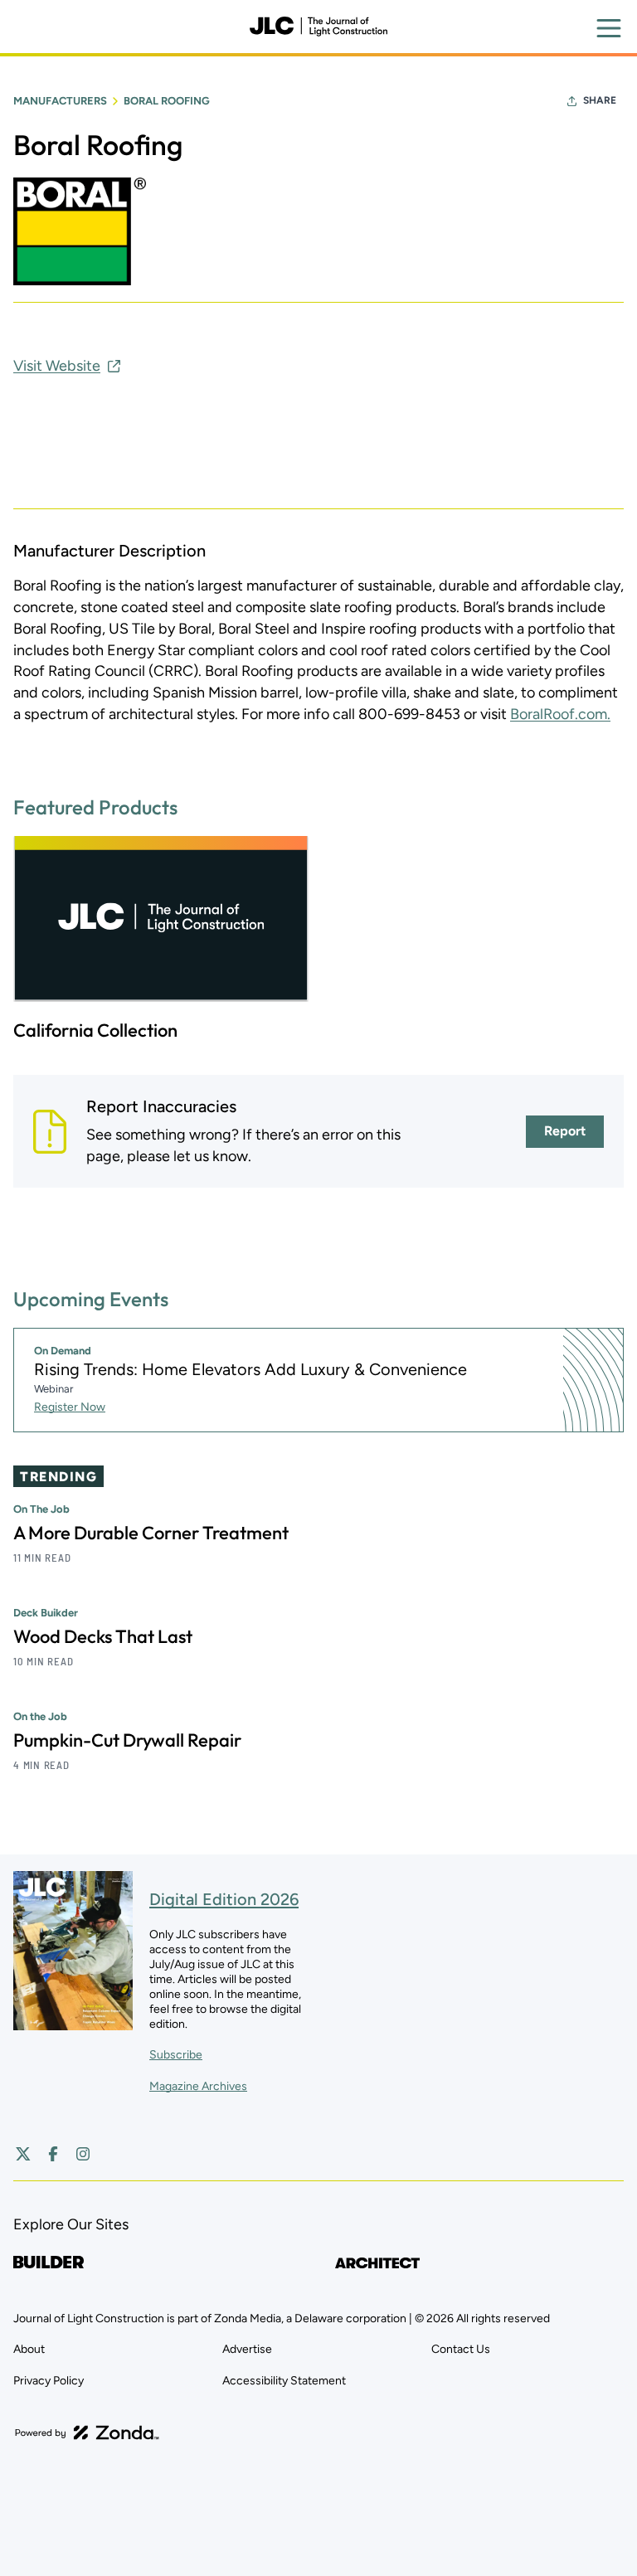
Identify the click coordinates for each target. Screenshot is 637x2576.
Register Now (70, 1407)
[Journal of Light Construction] (318, 27)
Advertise (247, 2349)
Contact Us (461, 2349)
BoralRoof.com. (560, 714)
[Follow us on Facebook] (53, 2154)
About (29, 2349)
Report (565, 1131)
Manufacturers (60, 101)
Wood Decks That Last (103, 1636)
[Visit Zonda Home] (87, 2433)
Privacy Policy (49, 2381)
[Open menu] (609, 28)
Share (600, 100)
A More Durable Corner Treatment (151, 1533)
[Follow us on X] (23, 2154)
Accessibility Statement (284, 2381)
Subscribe (176, 2055)
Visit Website (57, 366)
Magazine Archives (198, 2086)
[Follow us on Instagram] (83, 2154)
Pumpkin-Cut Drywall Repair (127, 1740)
